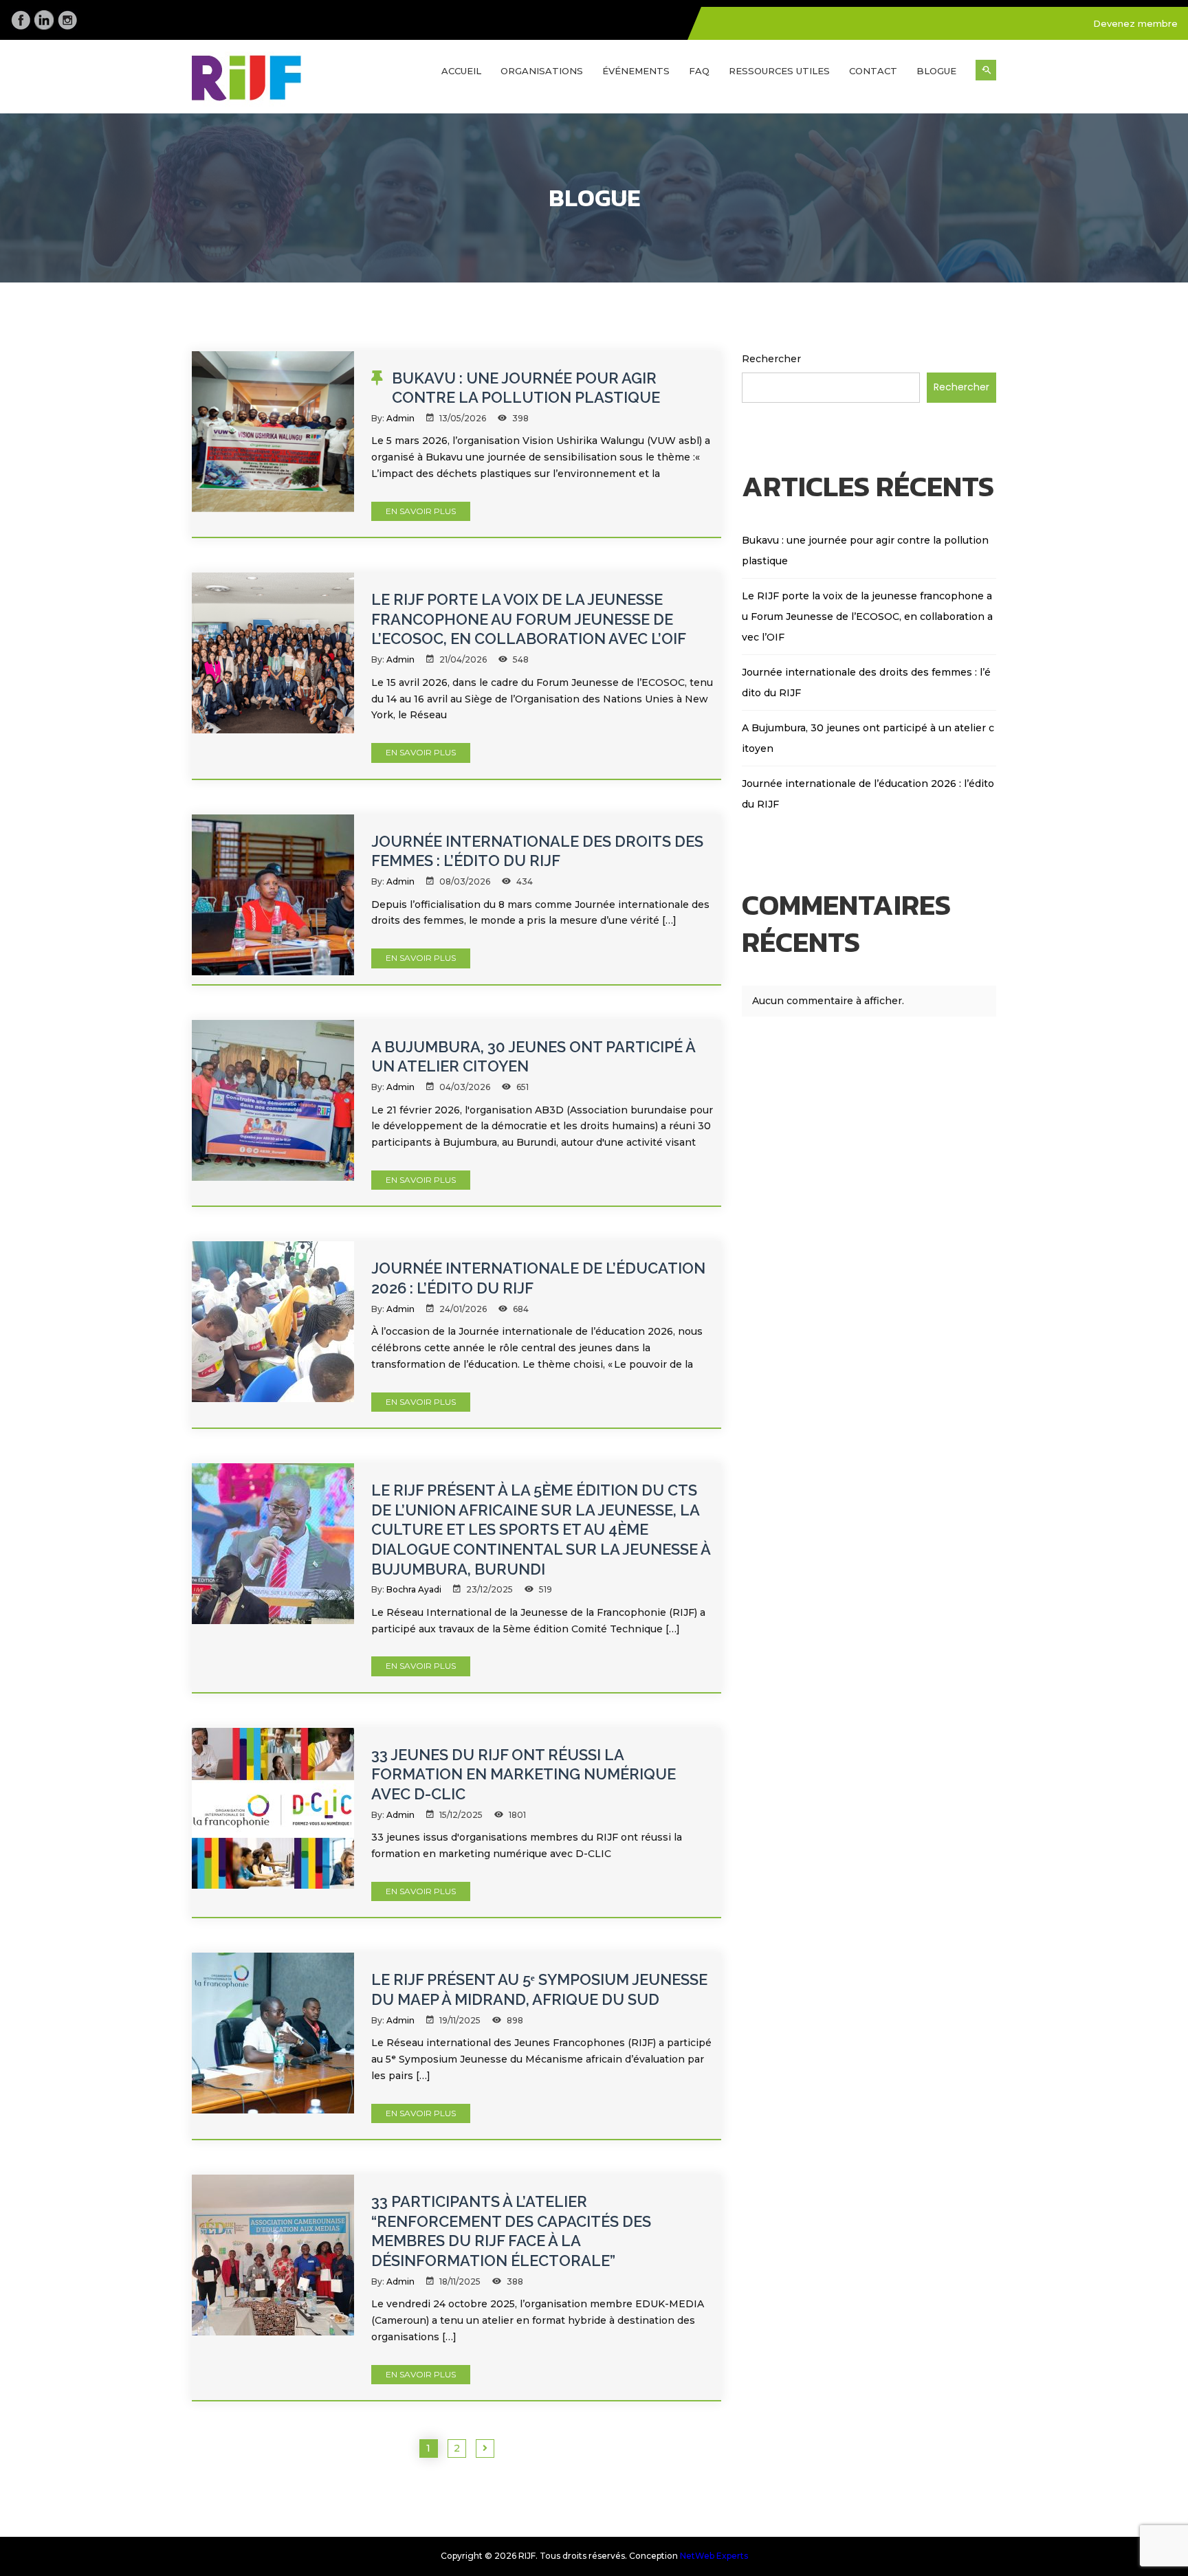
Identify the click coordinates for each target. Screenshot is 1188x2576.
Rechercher (771, 359)
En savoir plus (421, 511)
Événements (636, 71)
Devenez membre (1135, 23)
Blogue (936, 71)
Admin (400, 418)
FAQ (699, 71)
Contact (873, 71)
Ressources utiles (779, 71)
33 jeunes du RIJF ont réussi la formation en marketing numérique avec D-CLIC (524, 1774)
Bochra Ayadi (414, 1589)
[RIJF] (285, 82)
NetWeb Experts (714, 2556)
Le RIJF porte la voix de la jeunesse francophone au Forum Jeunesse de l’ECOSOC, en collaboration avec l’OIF (529, 619)
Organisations (542, 71)
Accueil (461, 71)
